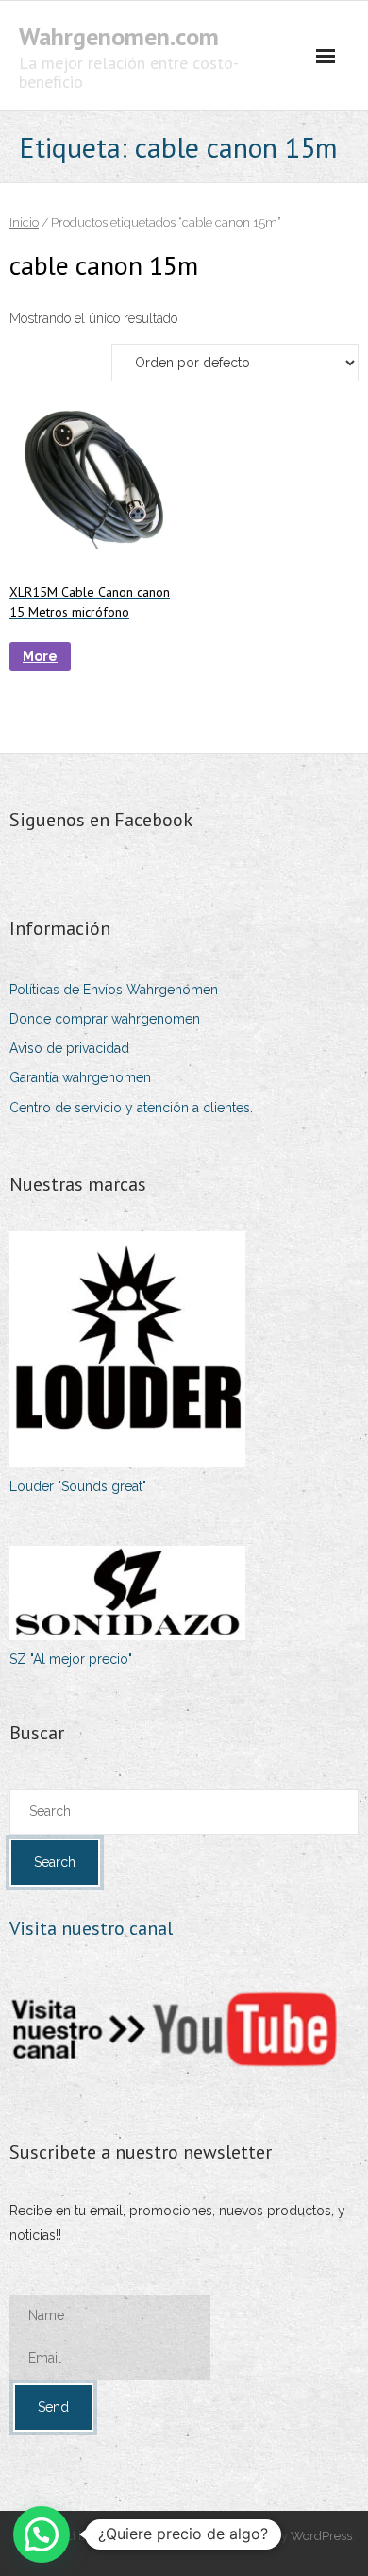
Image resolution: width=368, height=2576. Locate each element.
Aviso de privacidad (69, 1048)
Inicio (24, 222)
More (40, 656)
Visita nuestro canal (91, 1928)
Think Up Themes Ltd (155, 2536)
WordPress (321, 2536)
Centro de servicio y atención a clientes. (131, 1108)
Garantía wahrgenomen (80, 1077)
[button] (42, 2534)
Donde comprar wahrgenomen (105, 1019)
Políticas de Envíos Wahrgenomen (114, 990)
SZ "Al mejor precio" (71, 1659)
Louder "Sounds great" (78, 1486)
